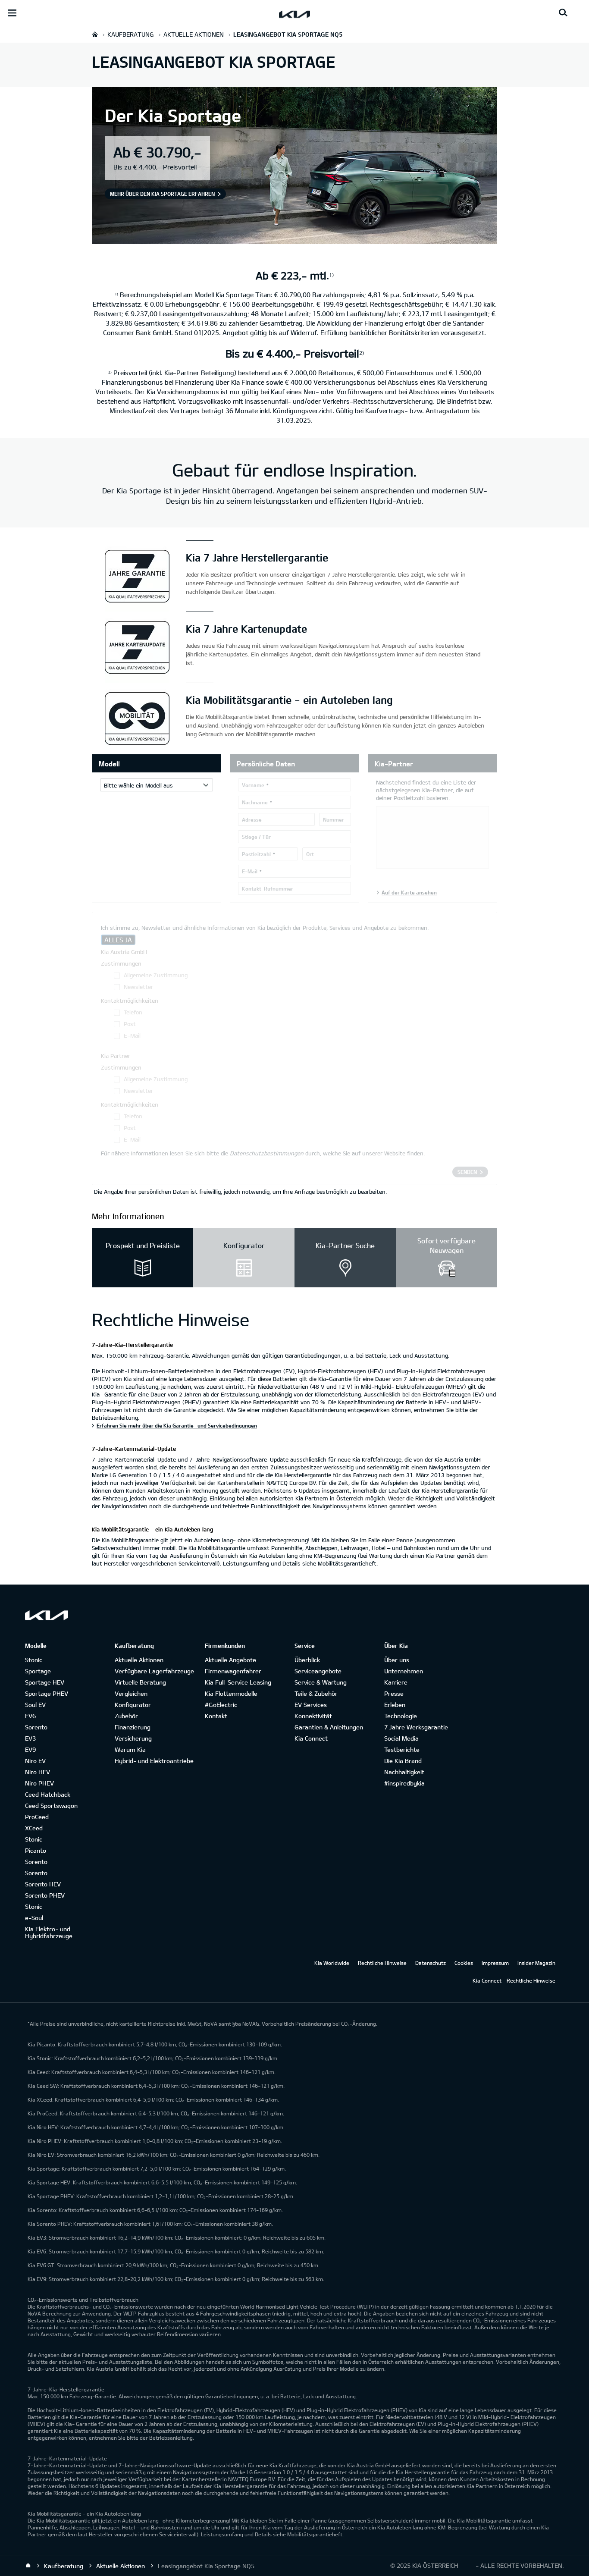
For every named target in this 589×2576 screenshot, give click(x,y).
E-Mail (250, 871)
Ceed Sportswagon (51, 1806)
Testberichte (402, 1749)
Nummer (334, 819)
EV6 (30, 1716)
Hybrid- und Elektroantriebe (154, 1761)
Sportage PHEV (47, 1693)
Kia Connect (311, 1738)
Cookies (464, 1963)
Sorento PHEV (45, 1895)
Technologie (401, 1716)
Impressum (495, 1963)
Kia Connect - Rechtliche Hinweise (514, 1980)
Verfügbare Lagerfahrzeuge (154, 1671)
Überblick (307, 1660)
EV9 (30, 1749)
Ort (310, 854)
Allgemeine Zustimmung (156, 975)
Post (130, 1024)
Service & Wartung (321, 1682)
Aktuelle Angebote (230, 1660)
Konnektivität (313, 1716)
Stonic (34, 1660)
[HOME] (95, 34)
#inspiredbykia (404, 1783)
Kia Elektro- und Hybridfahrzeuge (49, 1932)
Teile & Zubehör (316, 1693)
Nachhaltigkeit (404, 1772)
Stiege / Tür (256, 837)
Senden (467, 1172)
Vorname (253, 785)
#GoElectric (221, 1705)
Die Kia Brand (403, 1761)
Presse (394, 1693)
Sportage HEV (45, 1682)
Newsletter (138, 987)
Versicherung (133, 1738)
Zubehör (126, 1716)
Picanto (36, 1850)
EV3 (30, 1738)
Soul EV (35, 1705)
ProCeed (37, 1817)
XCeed (34, 1828)
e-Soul (34, 1918)
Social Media (401, 1738)
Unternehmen (404, 1671)
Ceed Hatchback (48, 1794)
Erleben (395, 1705)
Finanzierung (133, 1727)
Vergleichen (131, 1693)
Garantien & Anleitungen (329, 1727)
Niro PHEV (39, 1783)
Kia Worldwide (332, 1963)
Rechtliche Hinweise (382, 1963)
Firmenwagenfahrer (233, 1671)
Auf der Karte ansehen (409, 892)
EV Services (311, 1705)
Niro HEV (38, 1772)
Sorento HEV (43, 1884)
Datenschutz (431, 1963)
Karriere (396, 1682)
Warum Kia (130, 1749)
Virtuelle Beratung (140, 1682)
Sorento (36, 1727)
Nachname (255, 802)
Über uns (397, 1660)
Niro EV (35, 1761)
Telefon (133, 1012)
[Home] (28, 2566)
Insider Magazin (536, 1963)
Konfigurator (133, 1705)
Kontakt (216, 1716)
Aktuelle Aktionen (139, 1660)
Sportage (38, 1671)
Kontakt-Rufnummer (268, 888)
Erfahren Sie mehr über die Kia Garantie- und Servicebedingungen (177, 1425)
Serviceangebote (318, 1671)
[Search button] (563, 13)
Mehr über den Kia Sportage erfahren (162, 194)
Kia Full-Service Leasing (238, 1682)
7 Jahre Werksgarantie (416, 1727)
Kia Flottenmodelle (231, 1693)
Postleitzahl (256, 854)
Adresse (252, 819)
